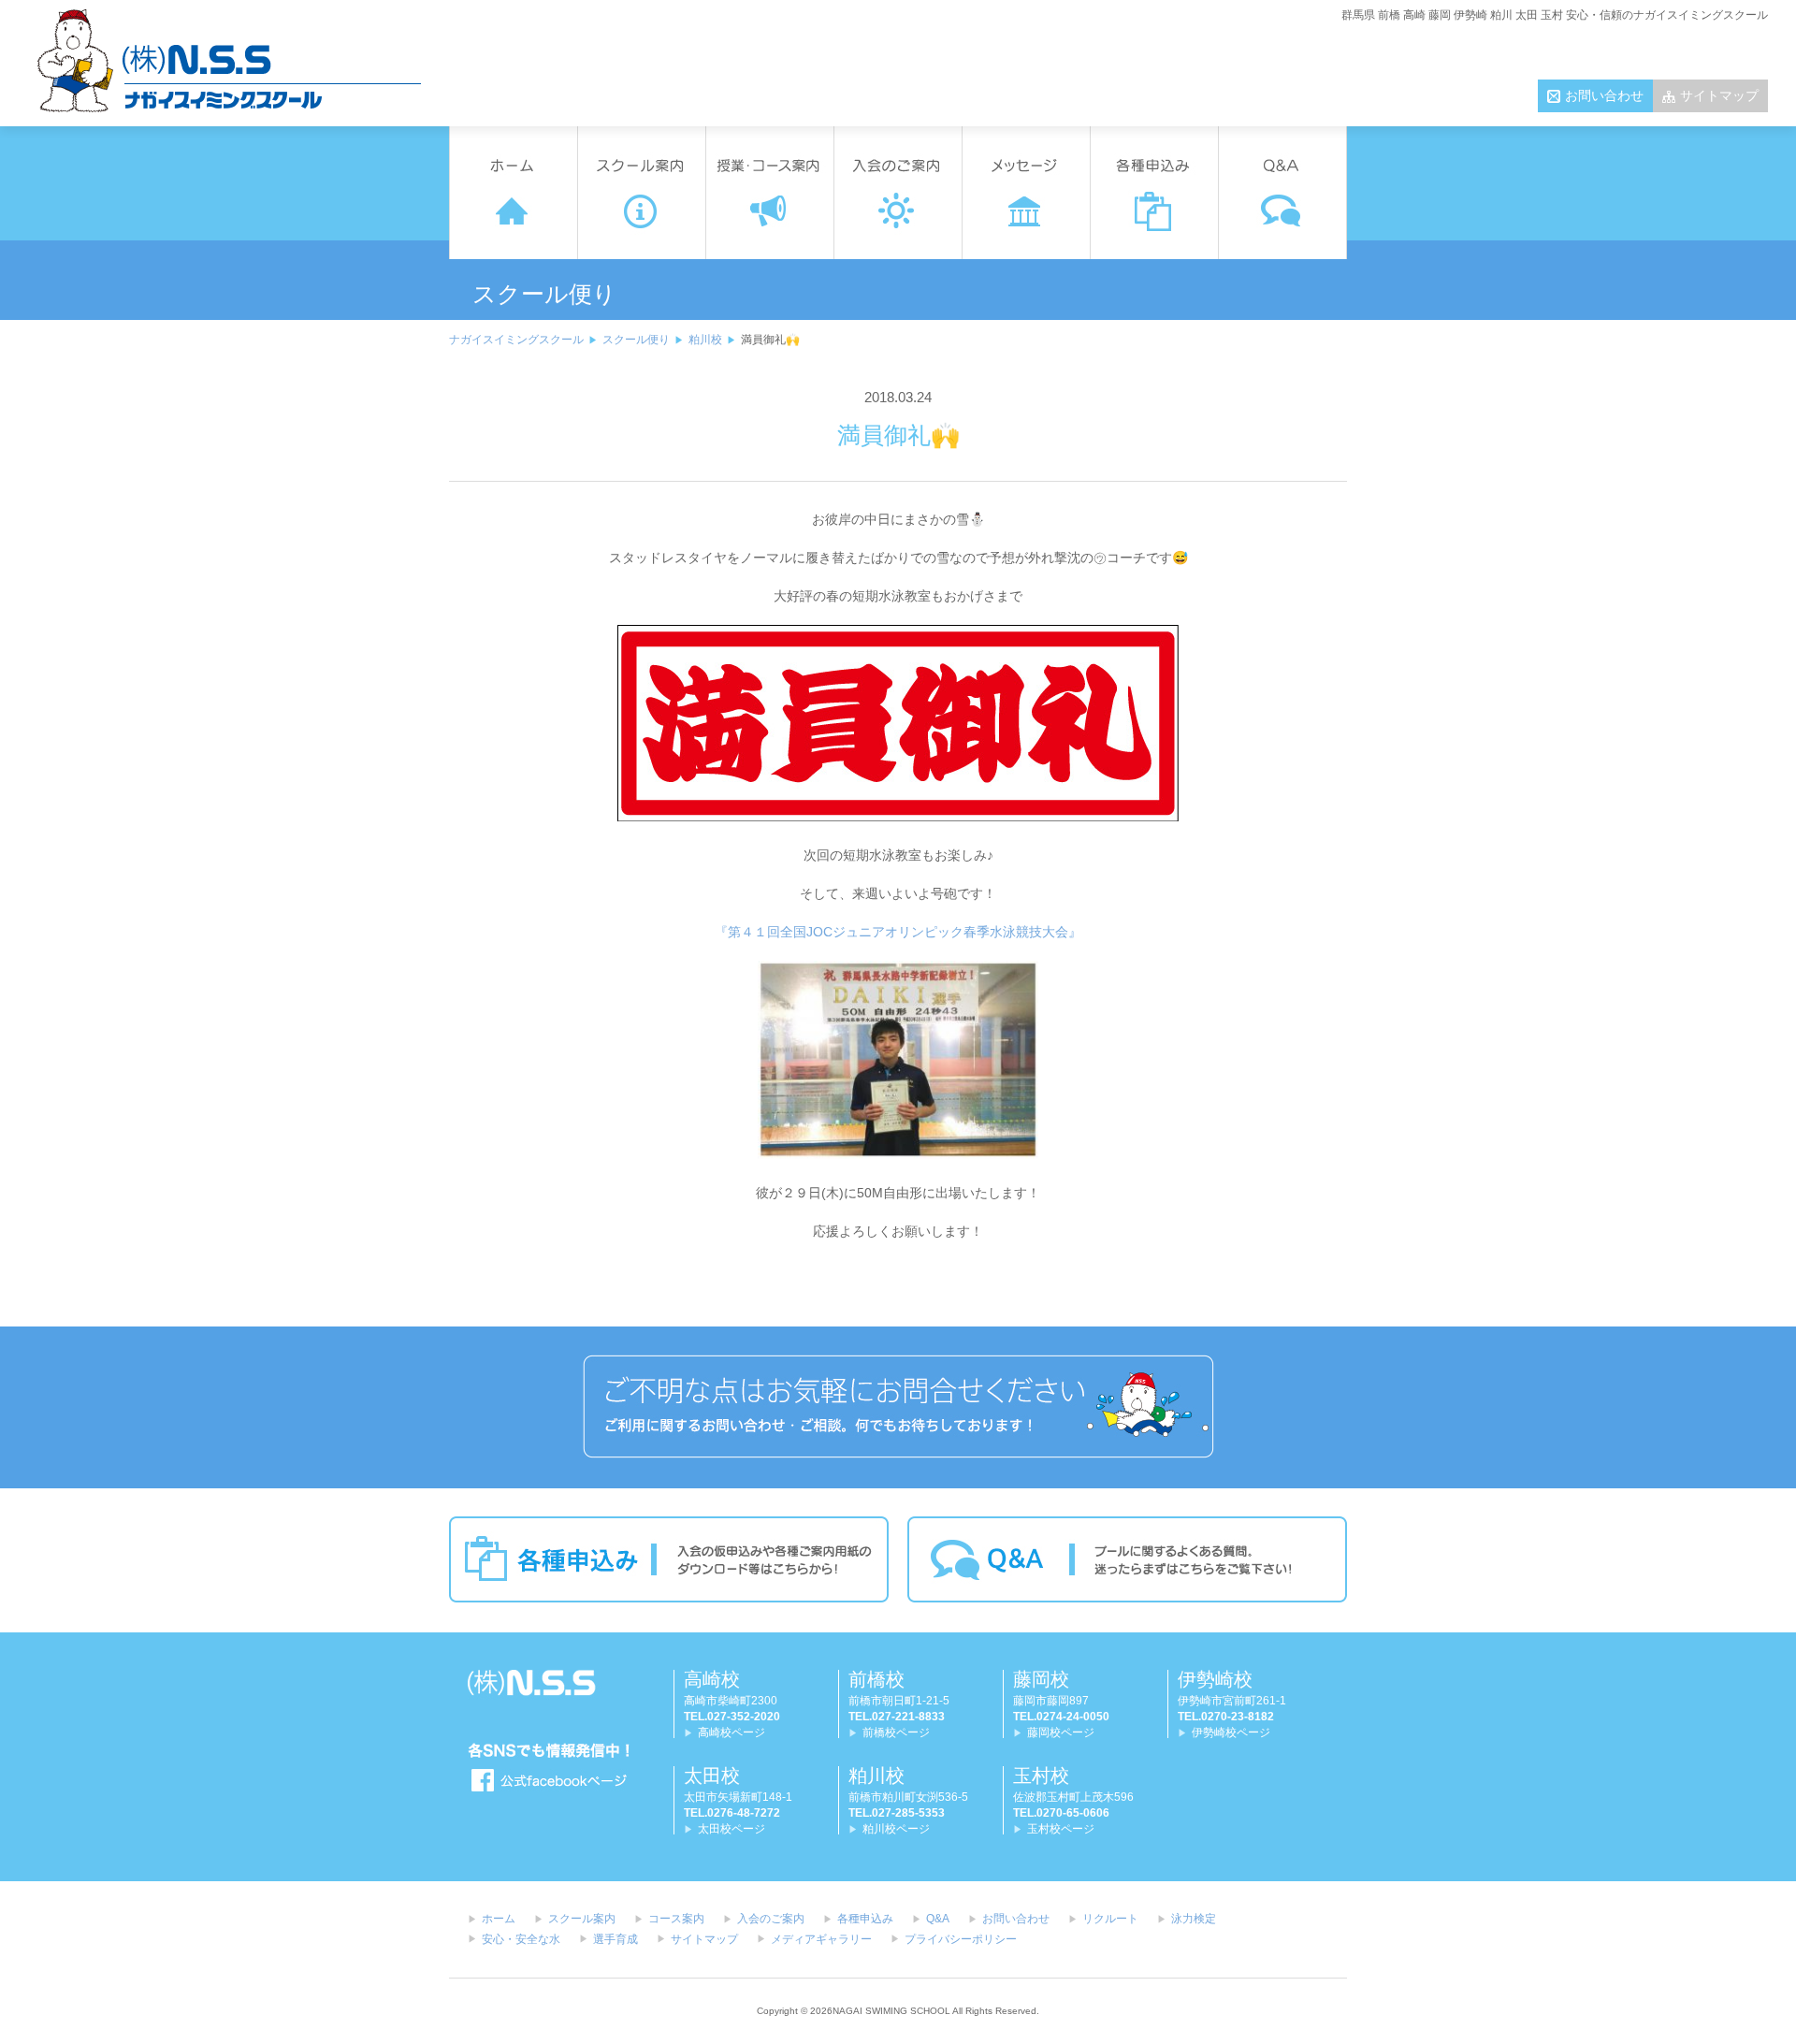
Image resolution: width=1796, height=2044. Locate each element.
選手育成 (616, 1939)
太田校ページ (731, 1829)
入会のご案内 (771, 1919)
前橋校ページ (896, 1732)
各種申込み (865, 1919)
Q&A (938, 1919)
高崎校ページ (731, 1732)
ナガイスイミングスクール (516, 340)
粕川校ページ (896, 1829)
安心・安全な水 (521, 1939)
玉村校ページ (1061, 1829)
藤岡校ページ (1061, 1732)
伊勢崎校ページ (1231, 1732)
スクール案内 (582, 1919)
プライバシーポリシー (961, 1939)
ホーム (499, 1919)
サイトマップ (1719, 95)
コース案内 (676, 1919)
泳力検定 (1194, 1919)
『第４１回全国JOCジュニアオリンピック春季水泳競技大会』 (898, 932)
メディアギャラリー (821, 1939)
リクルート (1110, 1919)
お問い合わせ (1604, 95)
